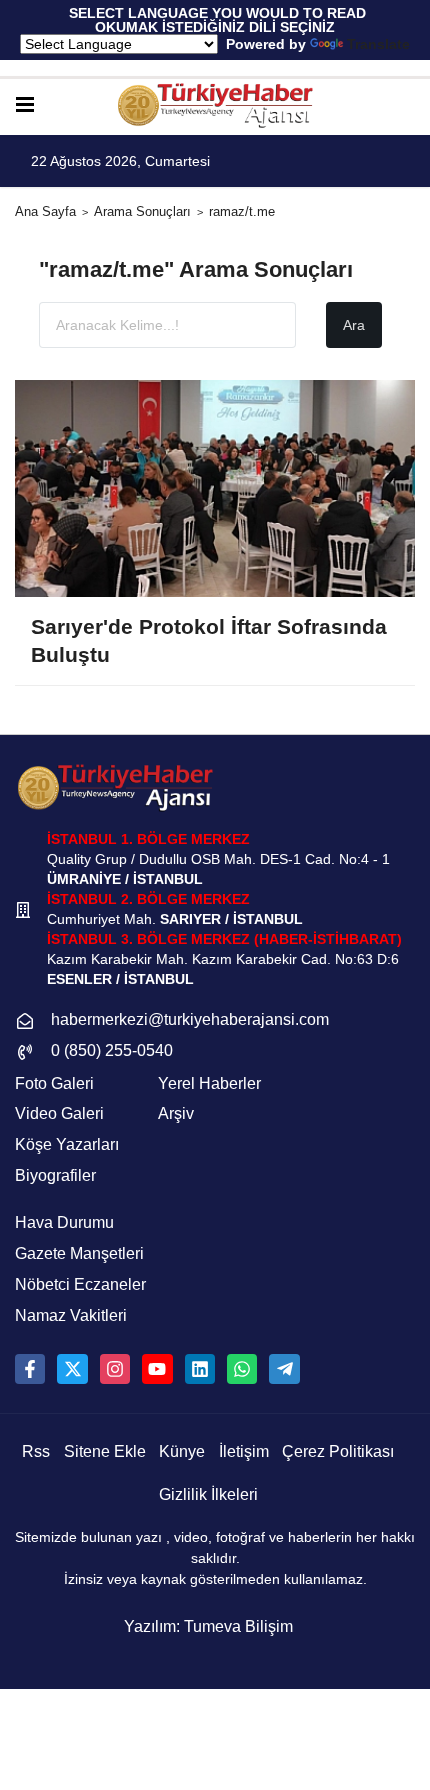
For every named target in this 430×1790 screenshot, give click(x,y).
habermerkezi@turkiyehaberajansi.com (190, 1019)
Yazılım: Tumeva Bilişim (208, 1626)
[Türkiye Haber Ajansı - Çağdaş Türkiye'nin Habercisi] (215, 105)
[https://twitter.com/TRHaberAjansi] (72, 1369)
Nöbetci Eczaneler (80, 1284)
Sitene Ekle (105, 1451)
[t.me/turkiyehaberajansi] (284, 1369)
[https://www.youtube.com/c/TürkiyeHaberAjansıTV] (157, 1369)
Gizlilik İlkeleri (208, 1494)
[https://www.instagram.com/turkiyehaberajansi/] (115, 1369)
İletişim (244, 1451)
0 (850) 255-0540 (112, 1050)
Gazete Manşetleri (79, 1253)
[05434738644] (242, 1369)
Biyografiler (55, 1175)
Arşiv (176, 1113)
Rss (36, 1451)
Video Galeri (59, 1113)
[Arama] (407, 105)
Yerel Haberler (209, 1083)
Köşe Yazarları (67, 1144)
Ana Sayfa (45, 211)
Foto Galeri (54, 1083)
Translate (378, 44)
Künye (182, 1451)
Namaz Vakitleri (71, 1315)
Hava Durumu (64, 1222)
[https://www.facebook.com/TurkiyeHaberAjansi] (30, 1369)
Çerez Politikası (338, 1451)
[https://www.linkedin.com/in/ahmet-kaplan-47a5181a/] (200, 1369)
